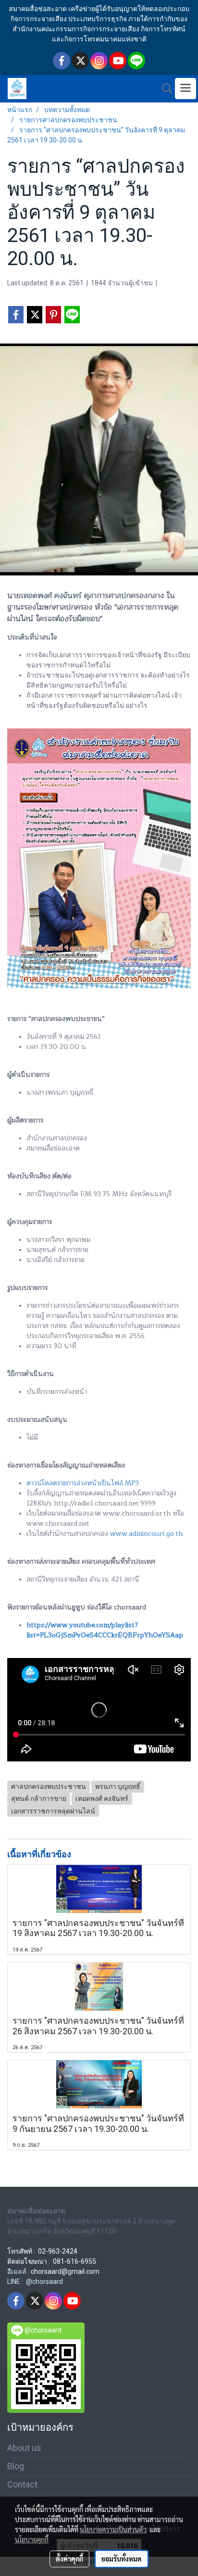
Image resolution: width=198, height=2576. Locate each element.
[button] (164, 89)
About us (24, 2448)
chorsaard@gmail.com (65, 2271)
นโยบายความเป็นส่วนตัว (113, 2529)
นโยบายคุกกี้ (32, 2539)
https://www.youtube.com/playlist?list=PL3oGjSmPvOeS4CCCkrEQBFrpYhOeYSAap (105, 1630)
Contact (22, 2484)
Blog (16, 2466)
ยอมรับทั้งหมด (122, 2559)
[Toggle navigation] (186, 89)
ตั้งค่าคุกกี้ (69, 2559)
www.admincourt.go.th (146, 1534)
